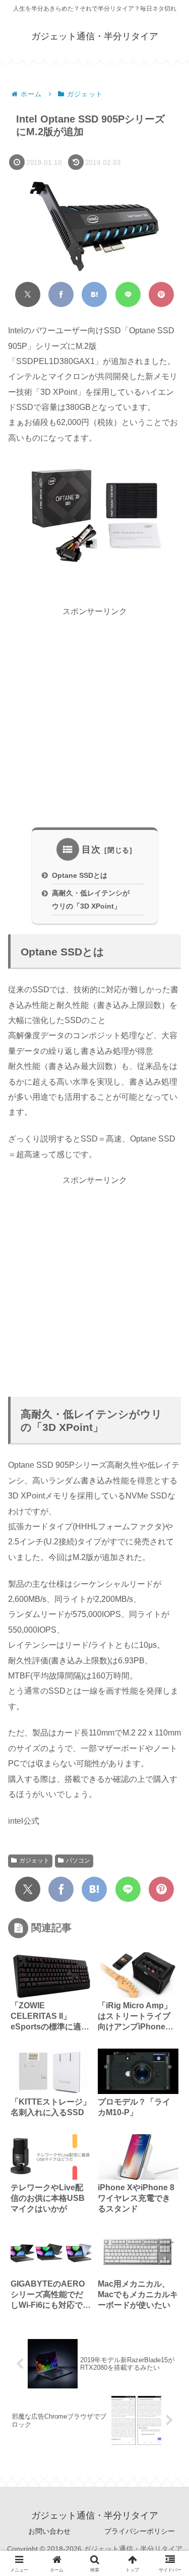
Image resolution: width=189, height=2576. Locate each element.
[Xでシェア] (28, 294)
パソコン (78, 1861)
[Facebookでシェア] (61, 294)
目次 (91, 850)
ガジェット (34, 1861)
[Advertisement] (94, 718)
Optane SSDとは (80, 875)
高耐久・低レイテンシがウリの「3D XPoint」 (91, 900)
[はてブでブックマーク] (94, 294)
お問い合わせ (49, 2531)
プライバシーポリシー (140, 2531)
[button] (167, 1722)
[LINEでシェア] (128, 294)
